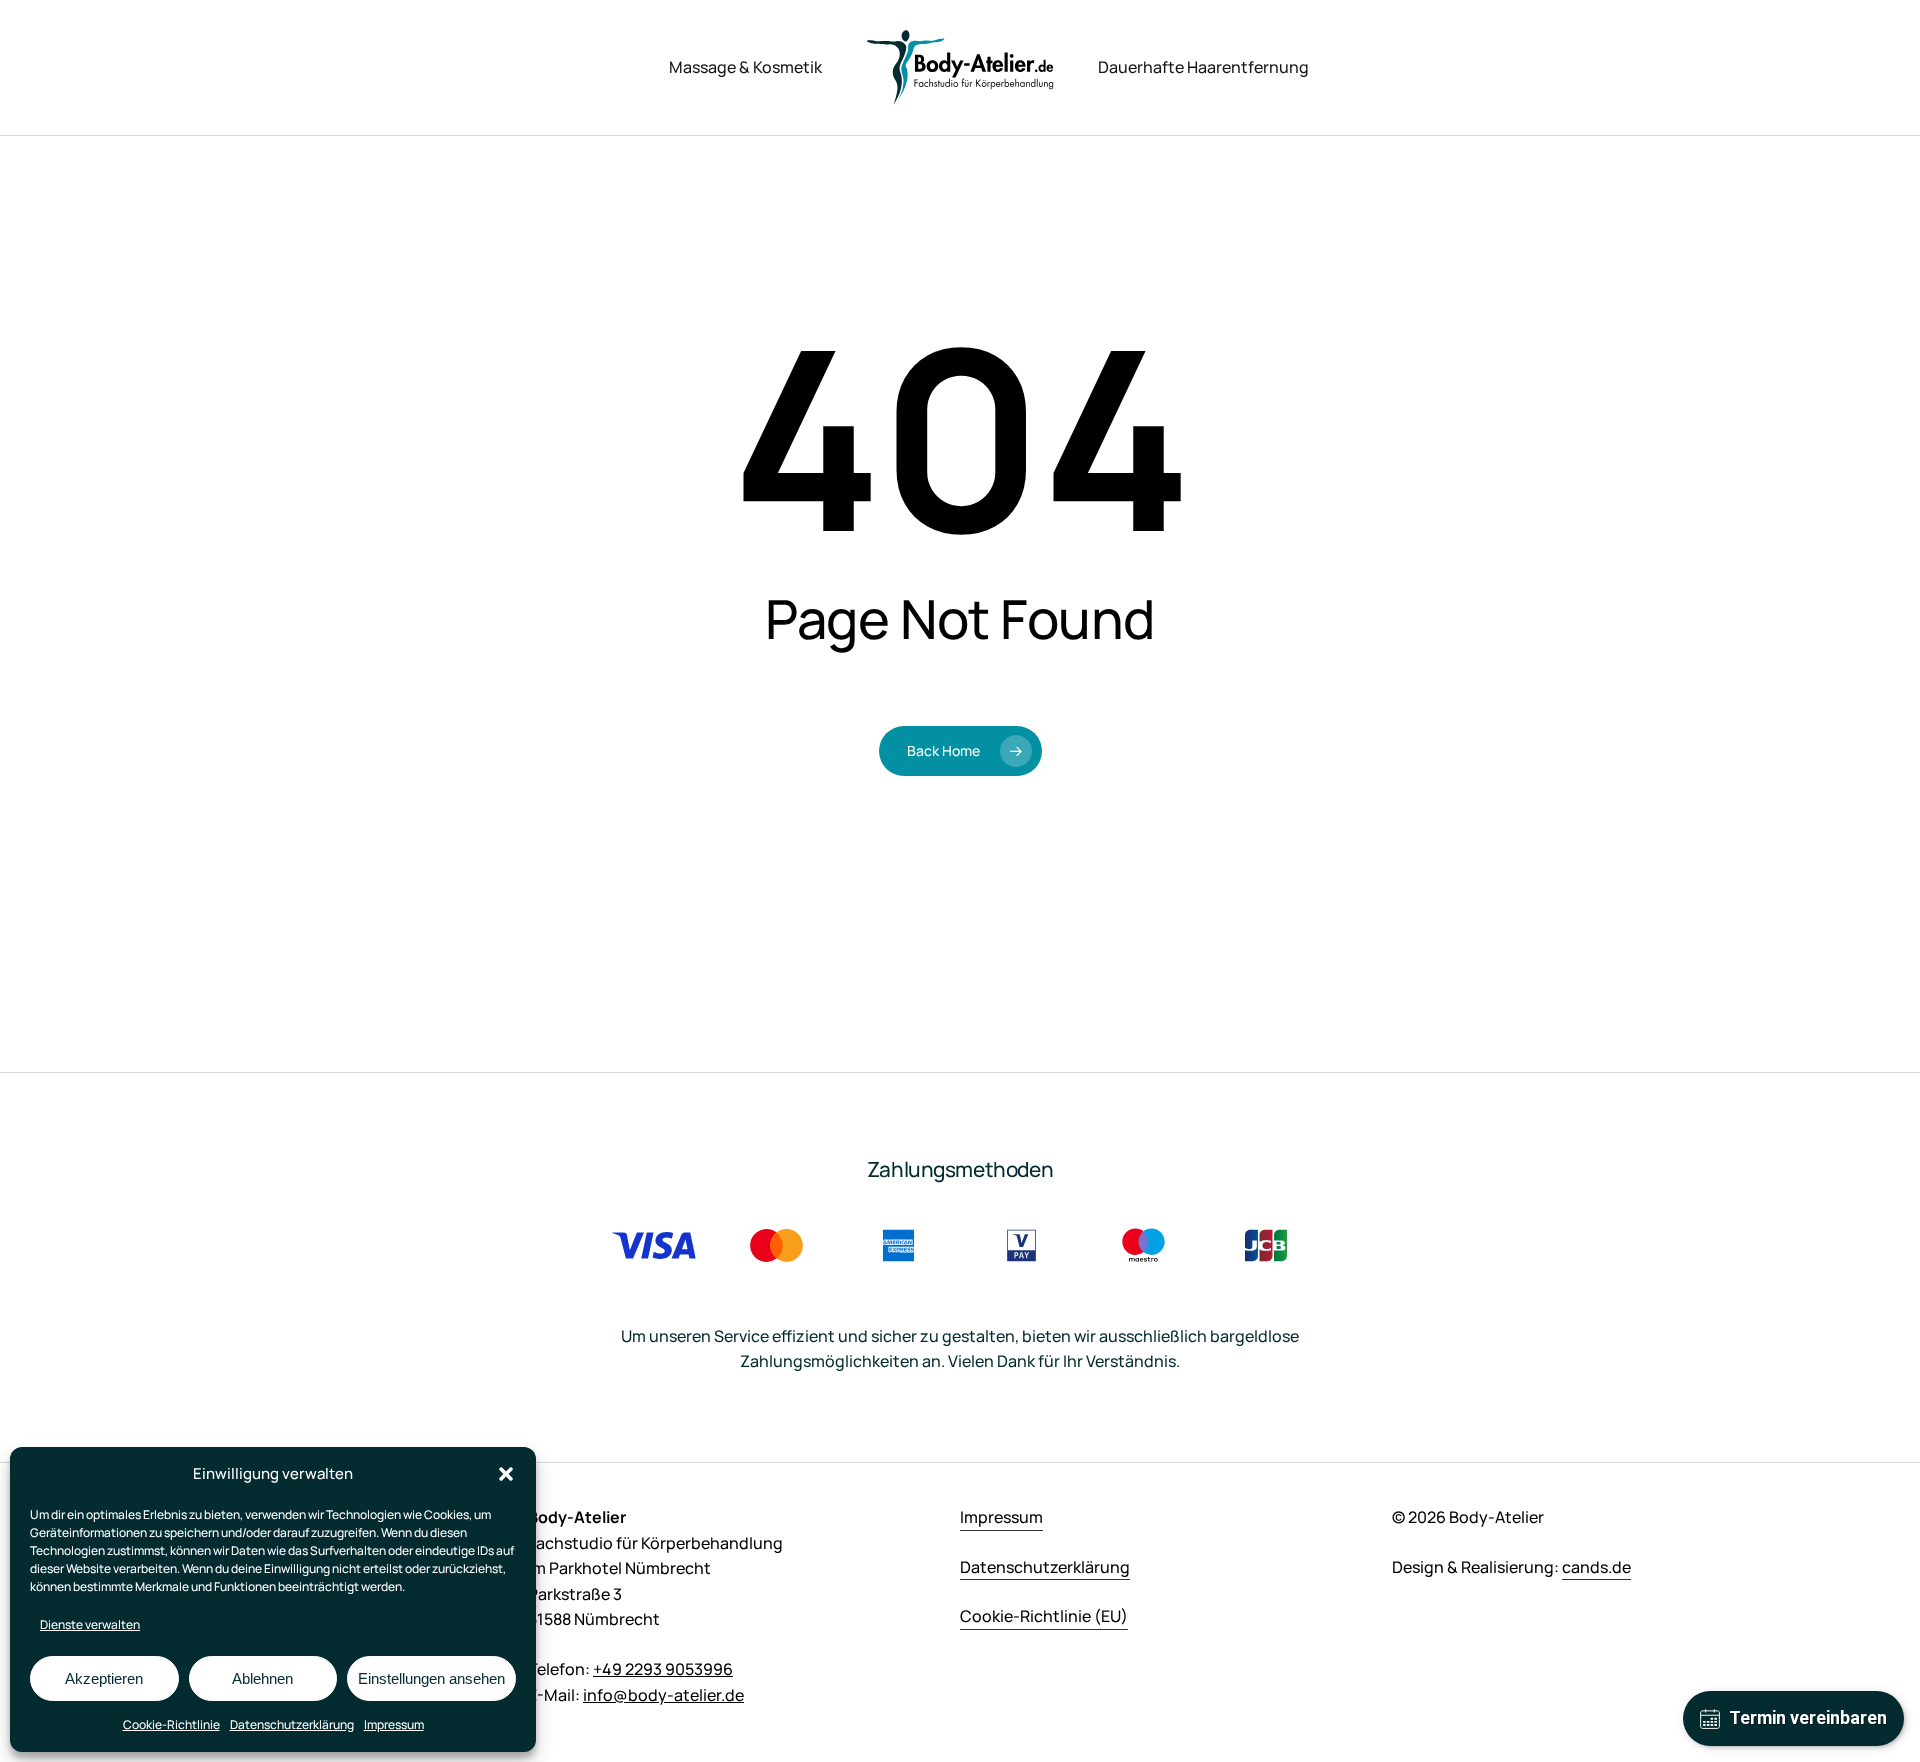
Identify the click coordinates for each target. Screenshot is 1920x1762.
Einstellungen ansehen (431, 1678)
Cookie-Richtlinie (171, 1724)
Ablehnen (262, 1678)
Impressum (394, 1724)
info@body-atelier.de (663, 1695)
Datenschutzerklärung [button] (1045, 1567)
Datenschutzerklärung (292, 1724)
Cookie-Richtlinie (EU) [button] (1044, 1616)
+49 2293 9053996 (663, 1669)
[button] (506, 1474)
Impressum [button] (1001, 1517)
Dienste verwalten (90, 1624)
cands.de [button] (1596, 1567)
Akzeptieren (104, 1678)
